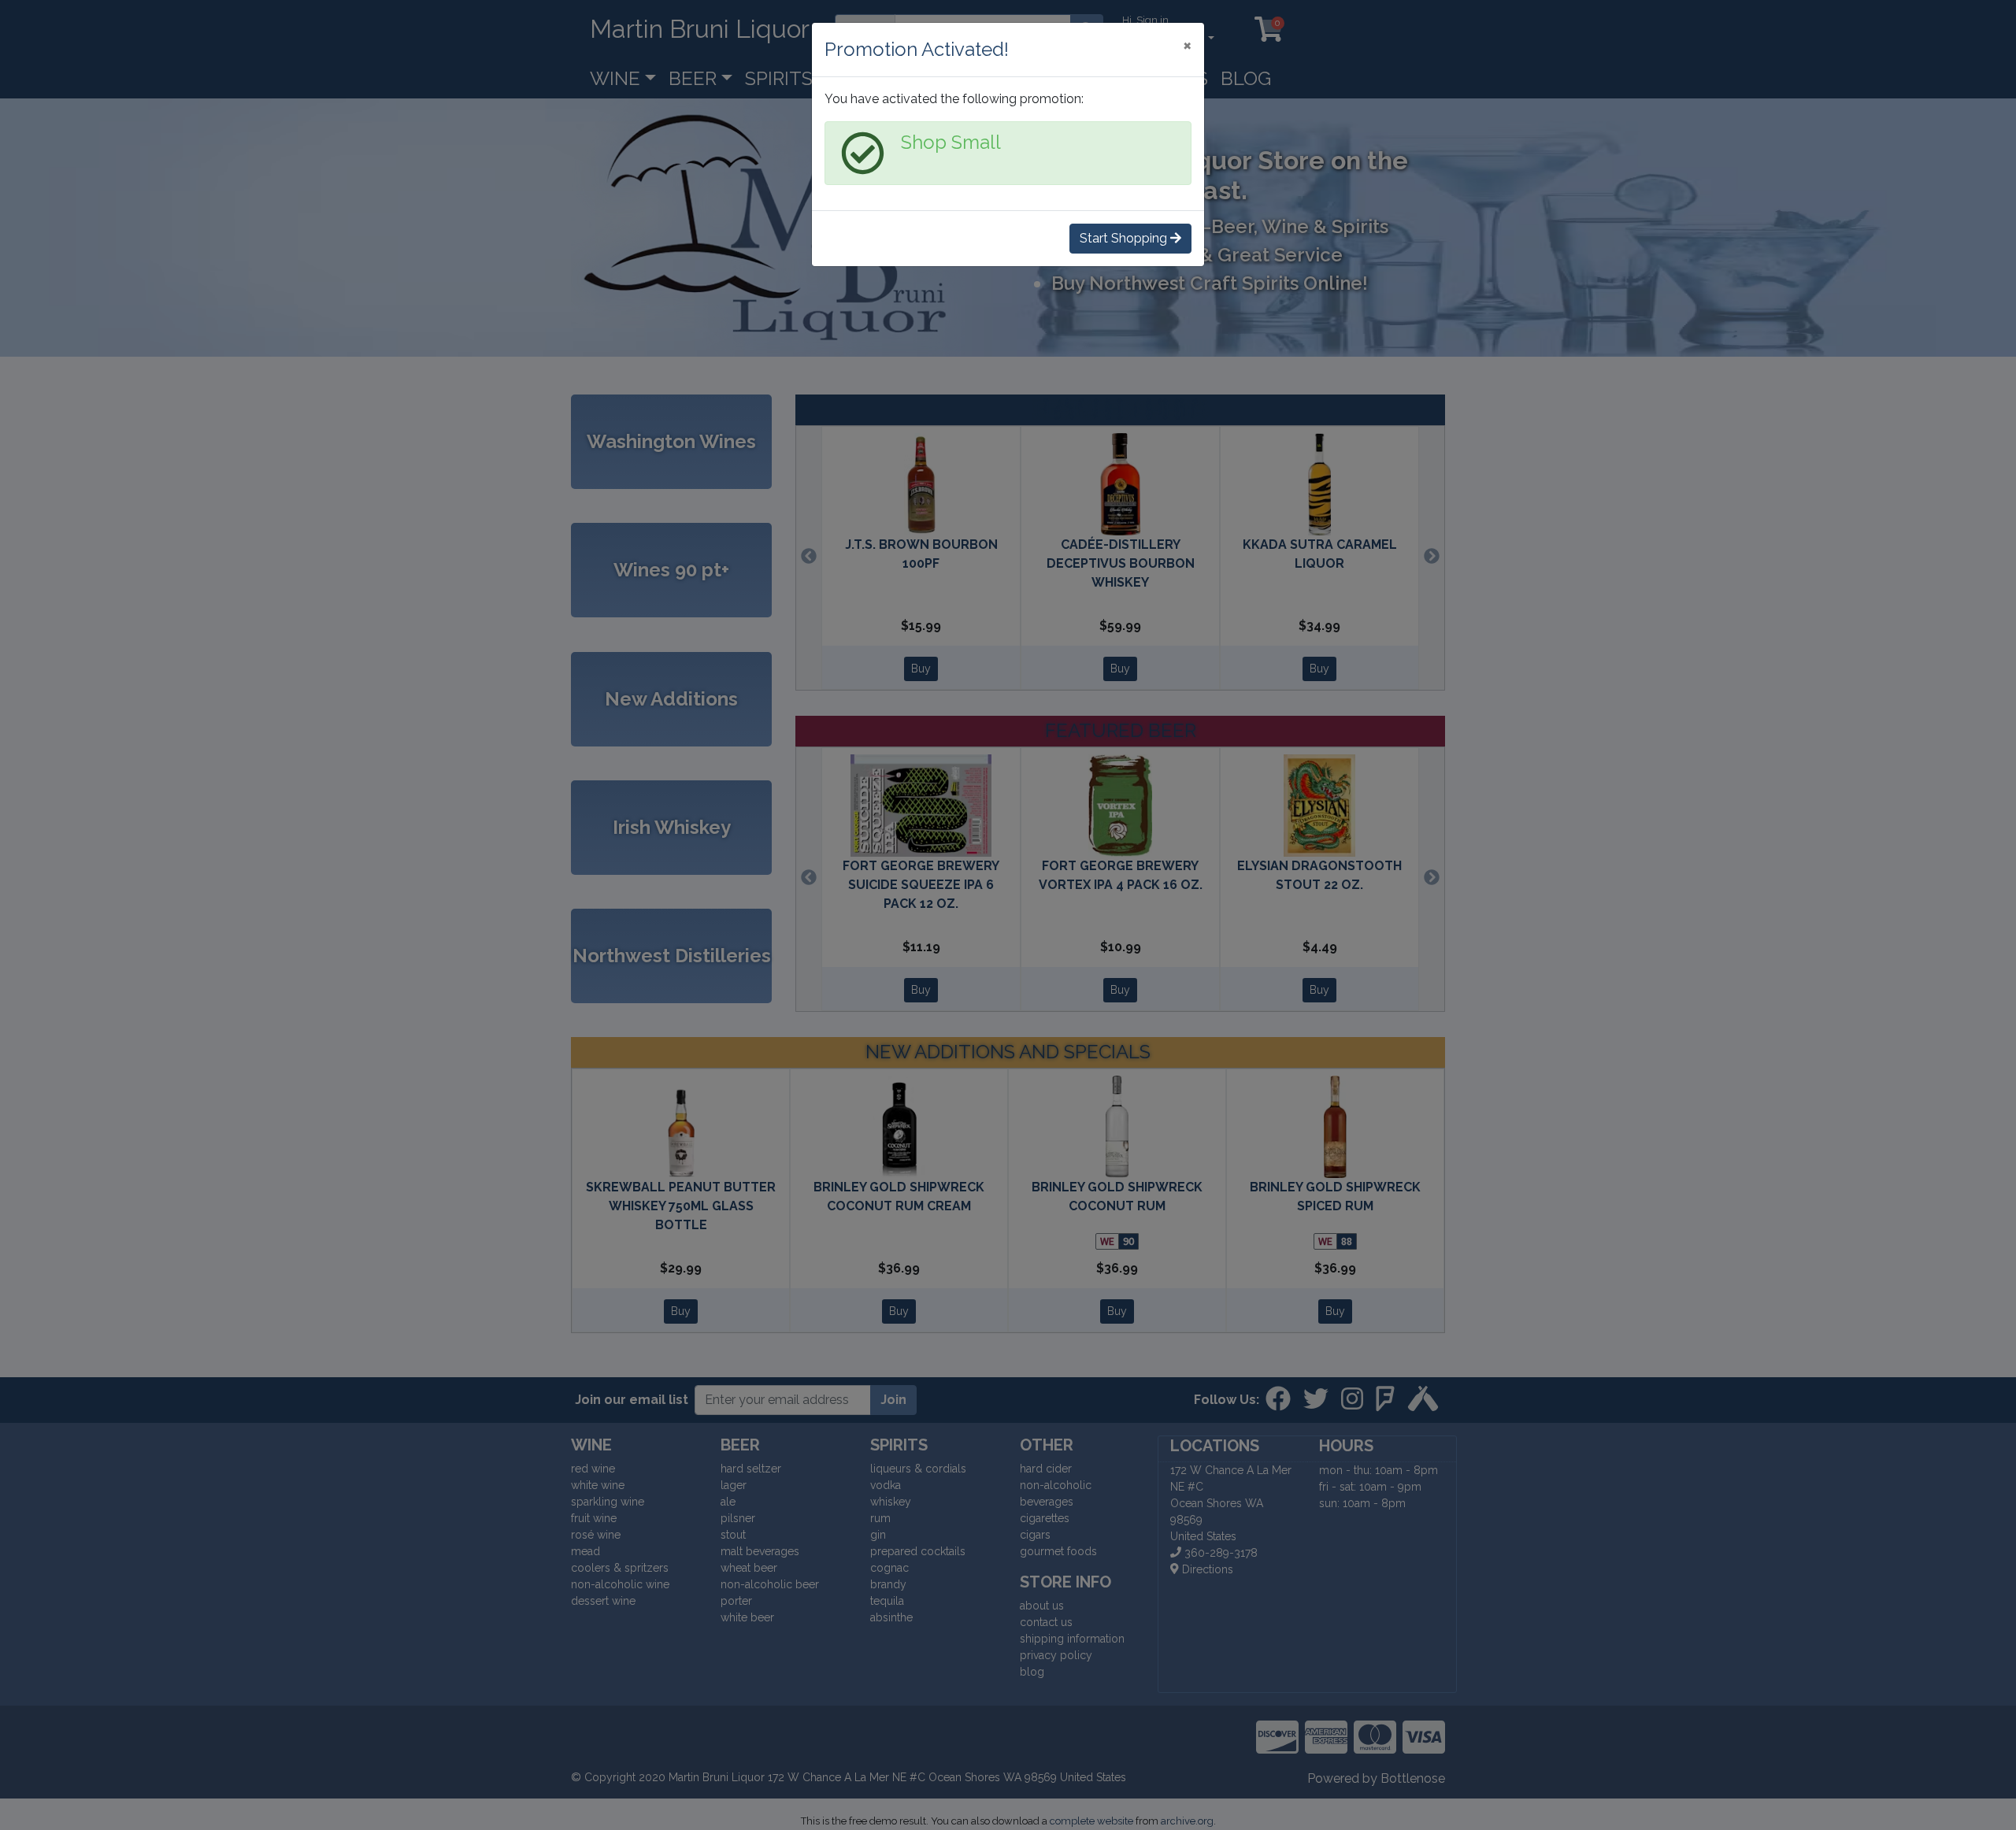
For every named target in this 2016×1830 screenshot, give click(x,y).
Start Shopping (1125, 238)
